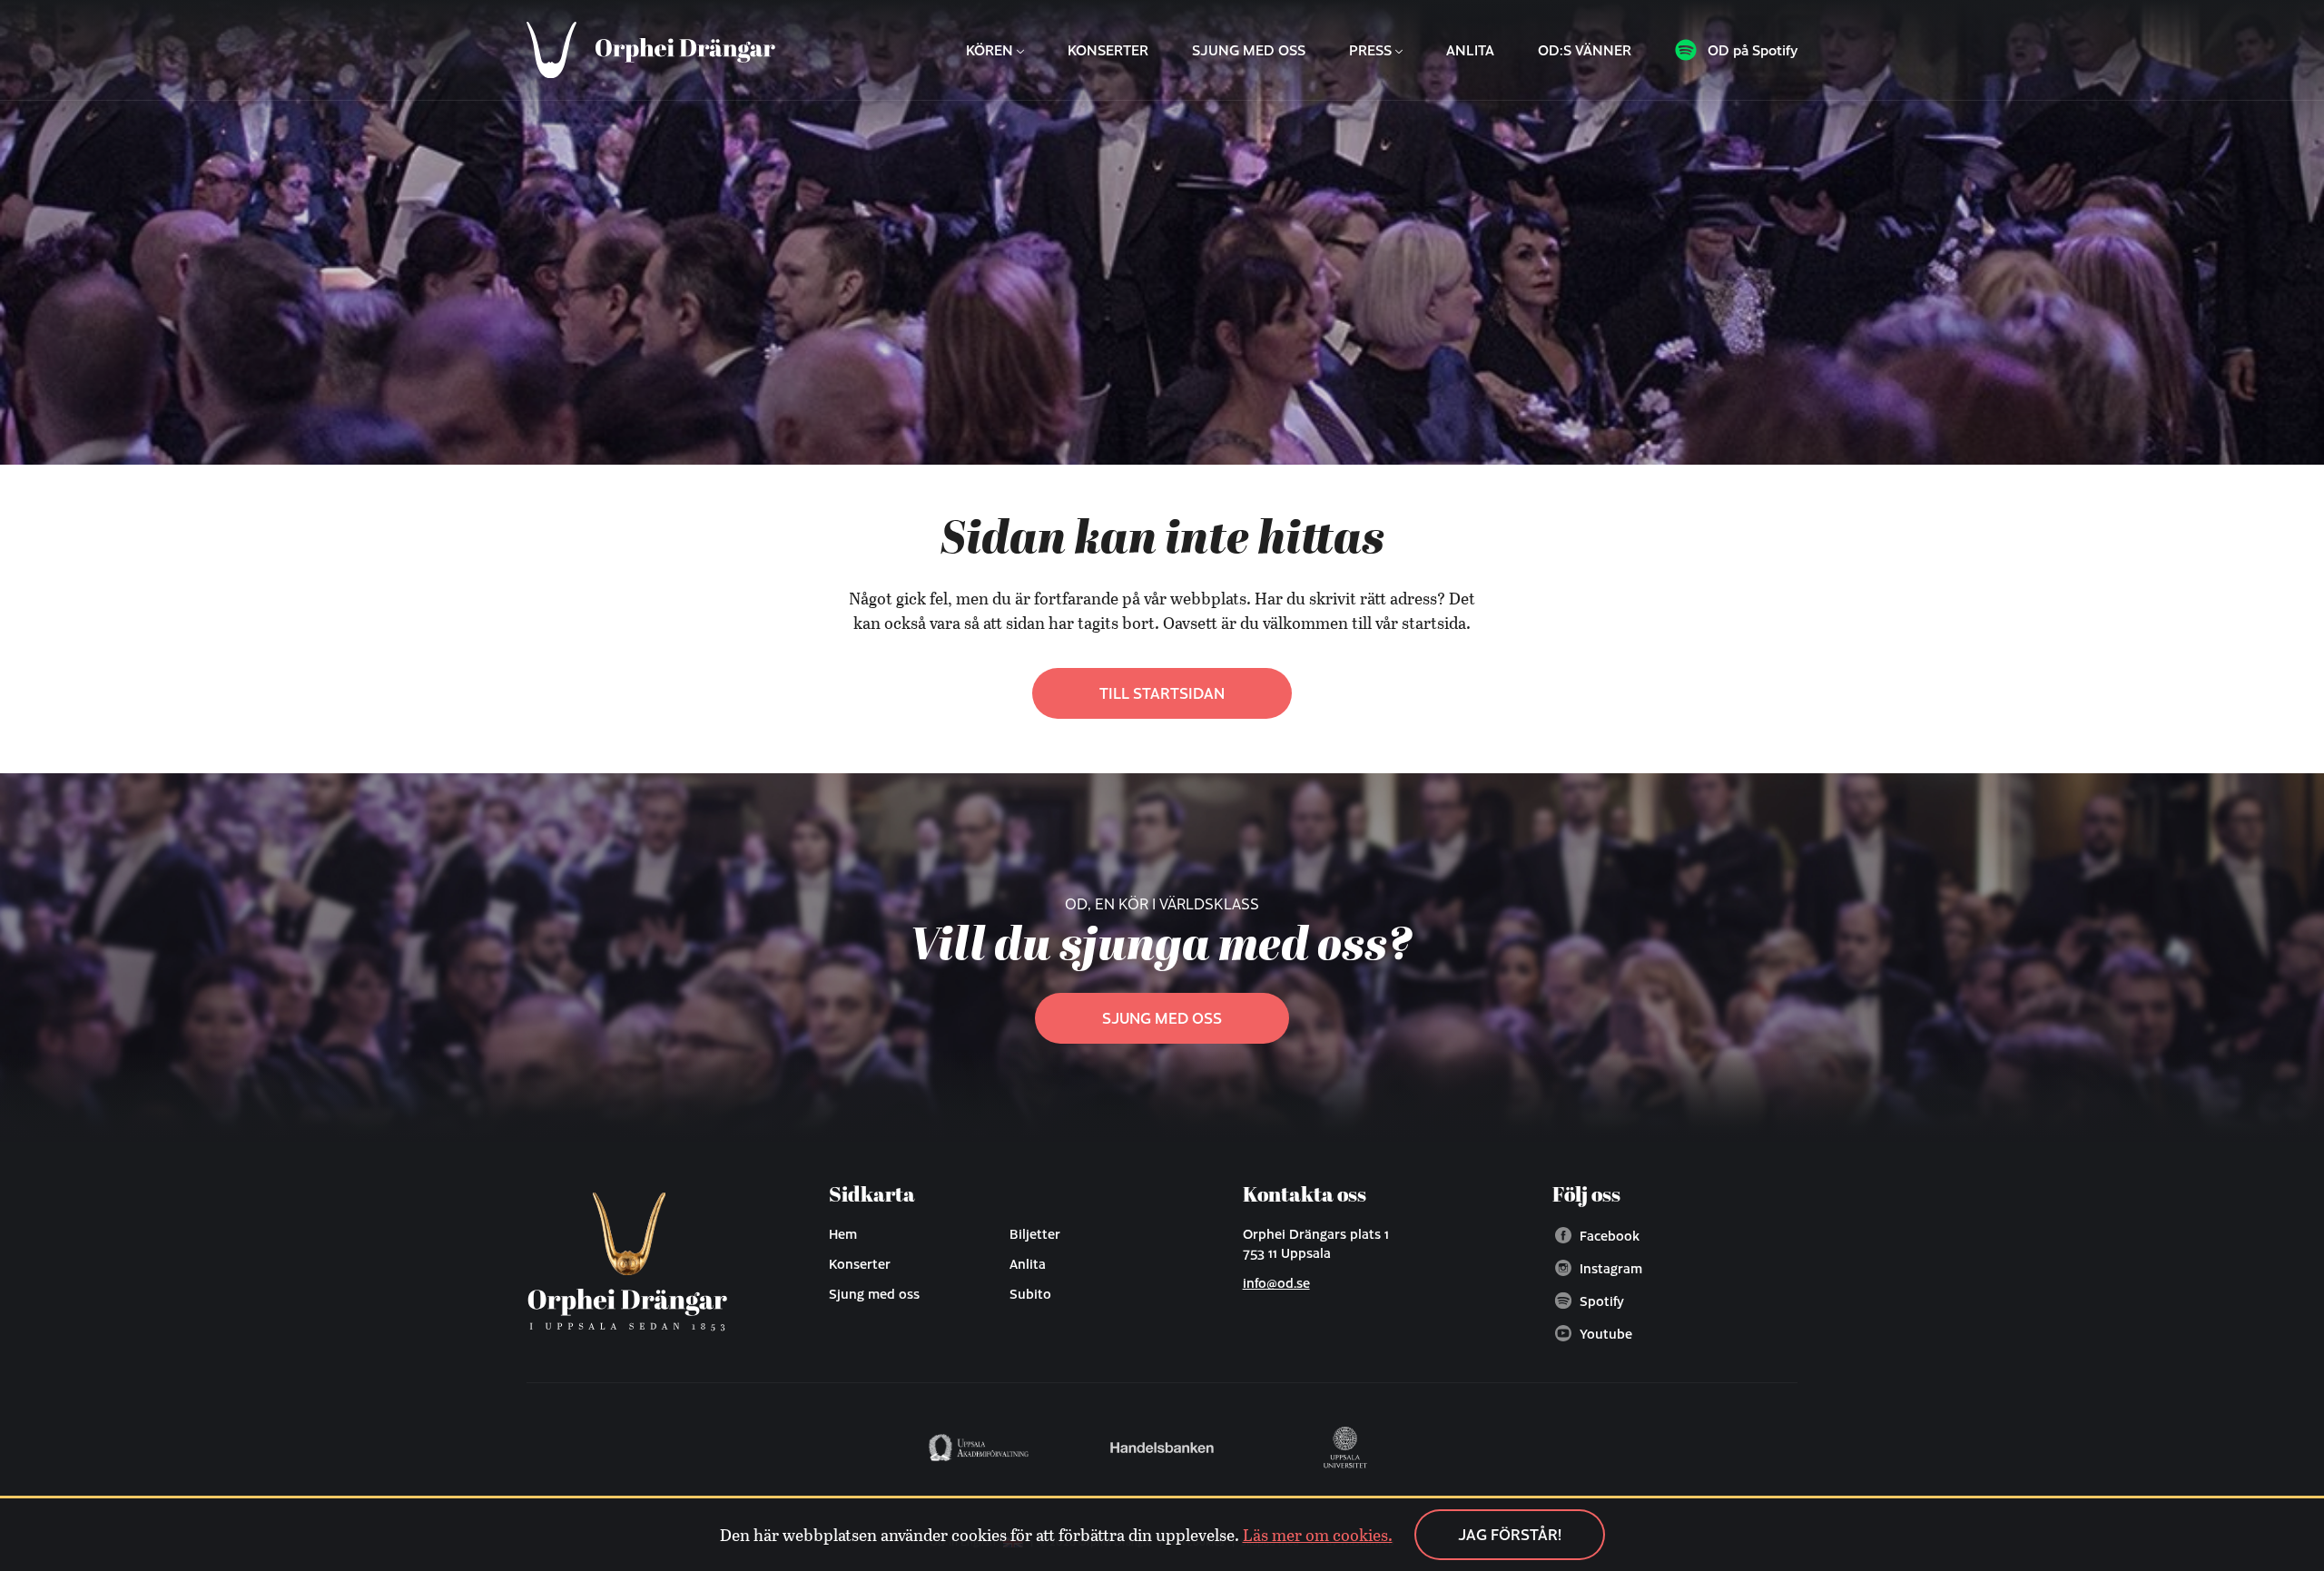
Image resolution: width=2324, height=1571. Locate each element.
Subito (1030, 1293)
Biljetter (1035, 1233)
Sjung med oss (1249, 50)
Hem (843, 1233)
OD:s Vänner (1585, 50)
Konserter (1108, 50)
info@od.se (1276, 1282)
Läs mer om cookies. (1318, 1535)
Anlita (1470, 50)
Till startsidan (1162, 693)
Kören (990, 50)
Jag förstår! (1510, 1534)
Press (1370, 50)
